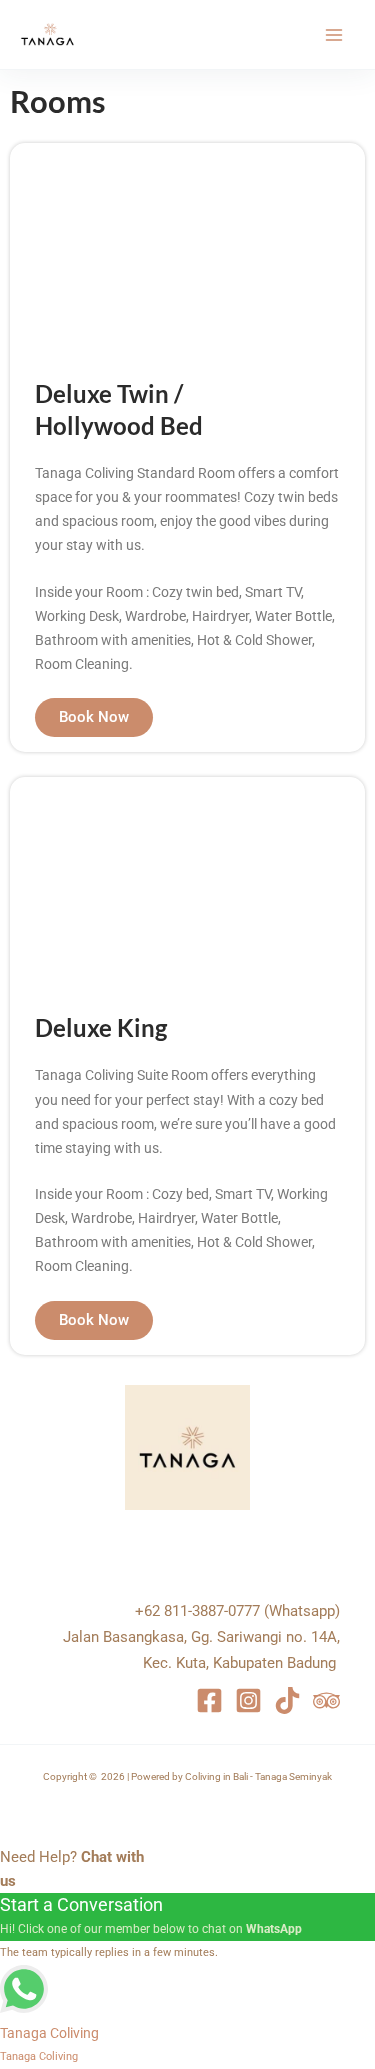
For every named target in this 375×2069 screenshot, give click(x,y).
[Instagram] (248, 1700)
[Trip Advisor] (326, 1700)
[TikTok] (287, 1700)
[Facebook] (209, 1700)
